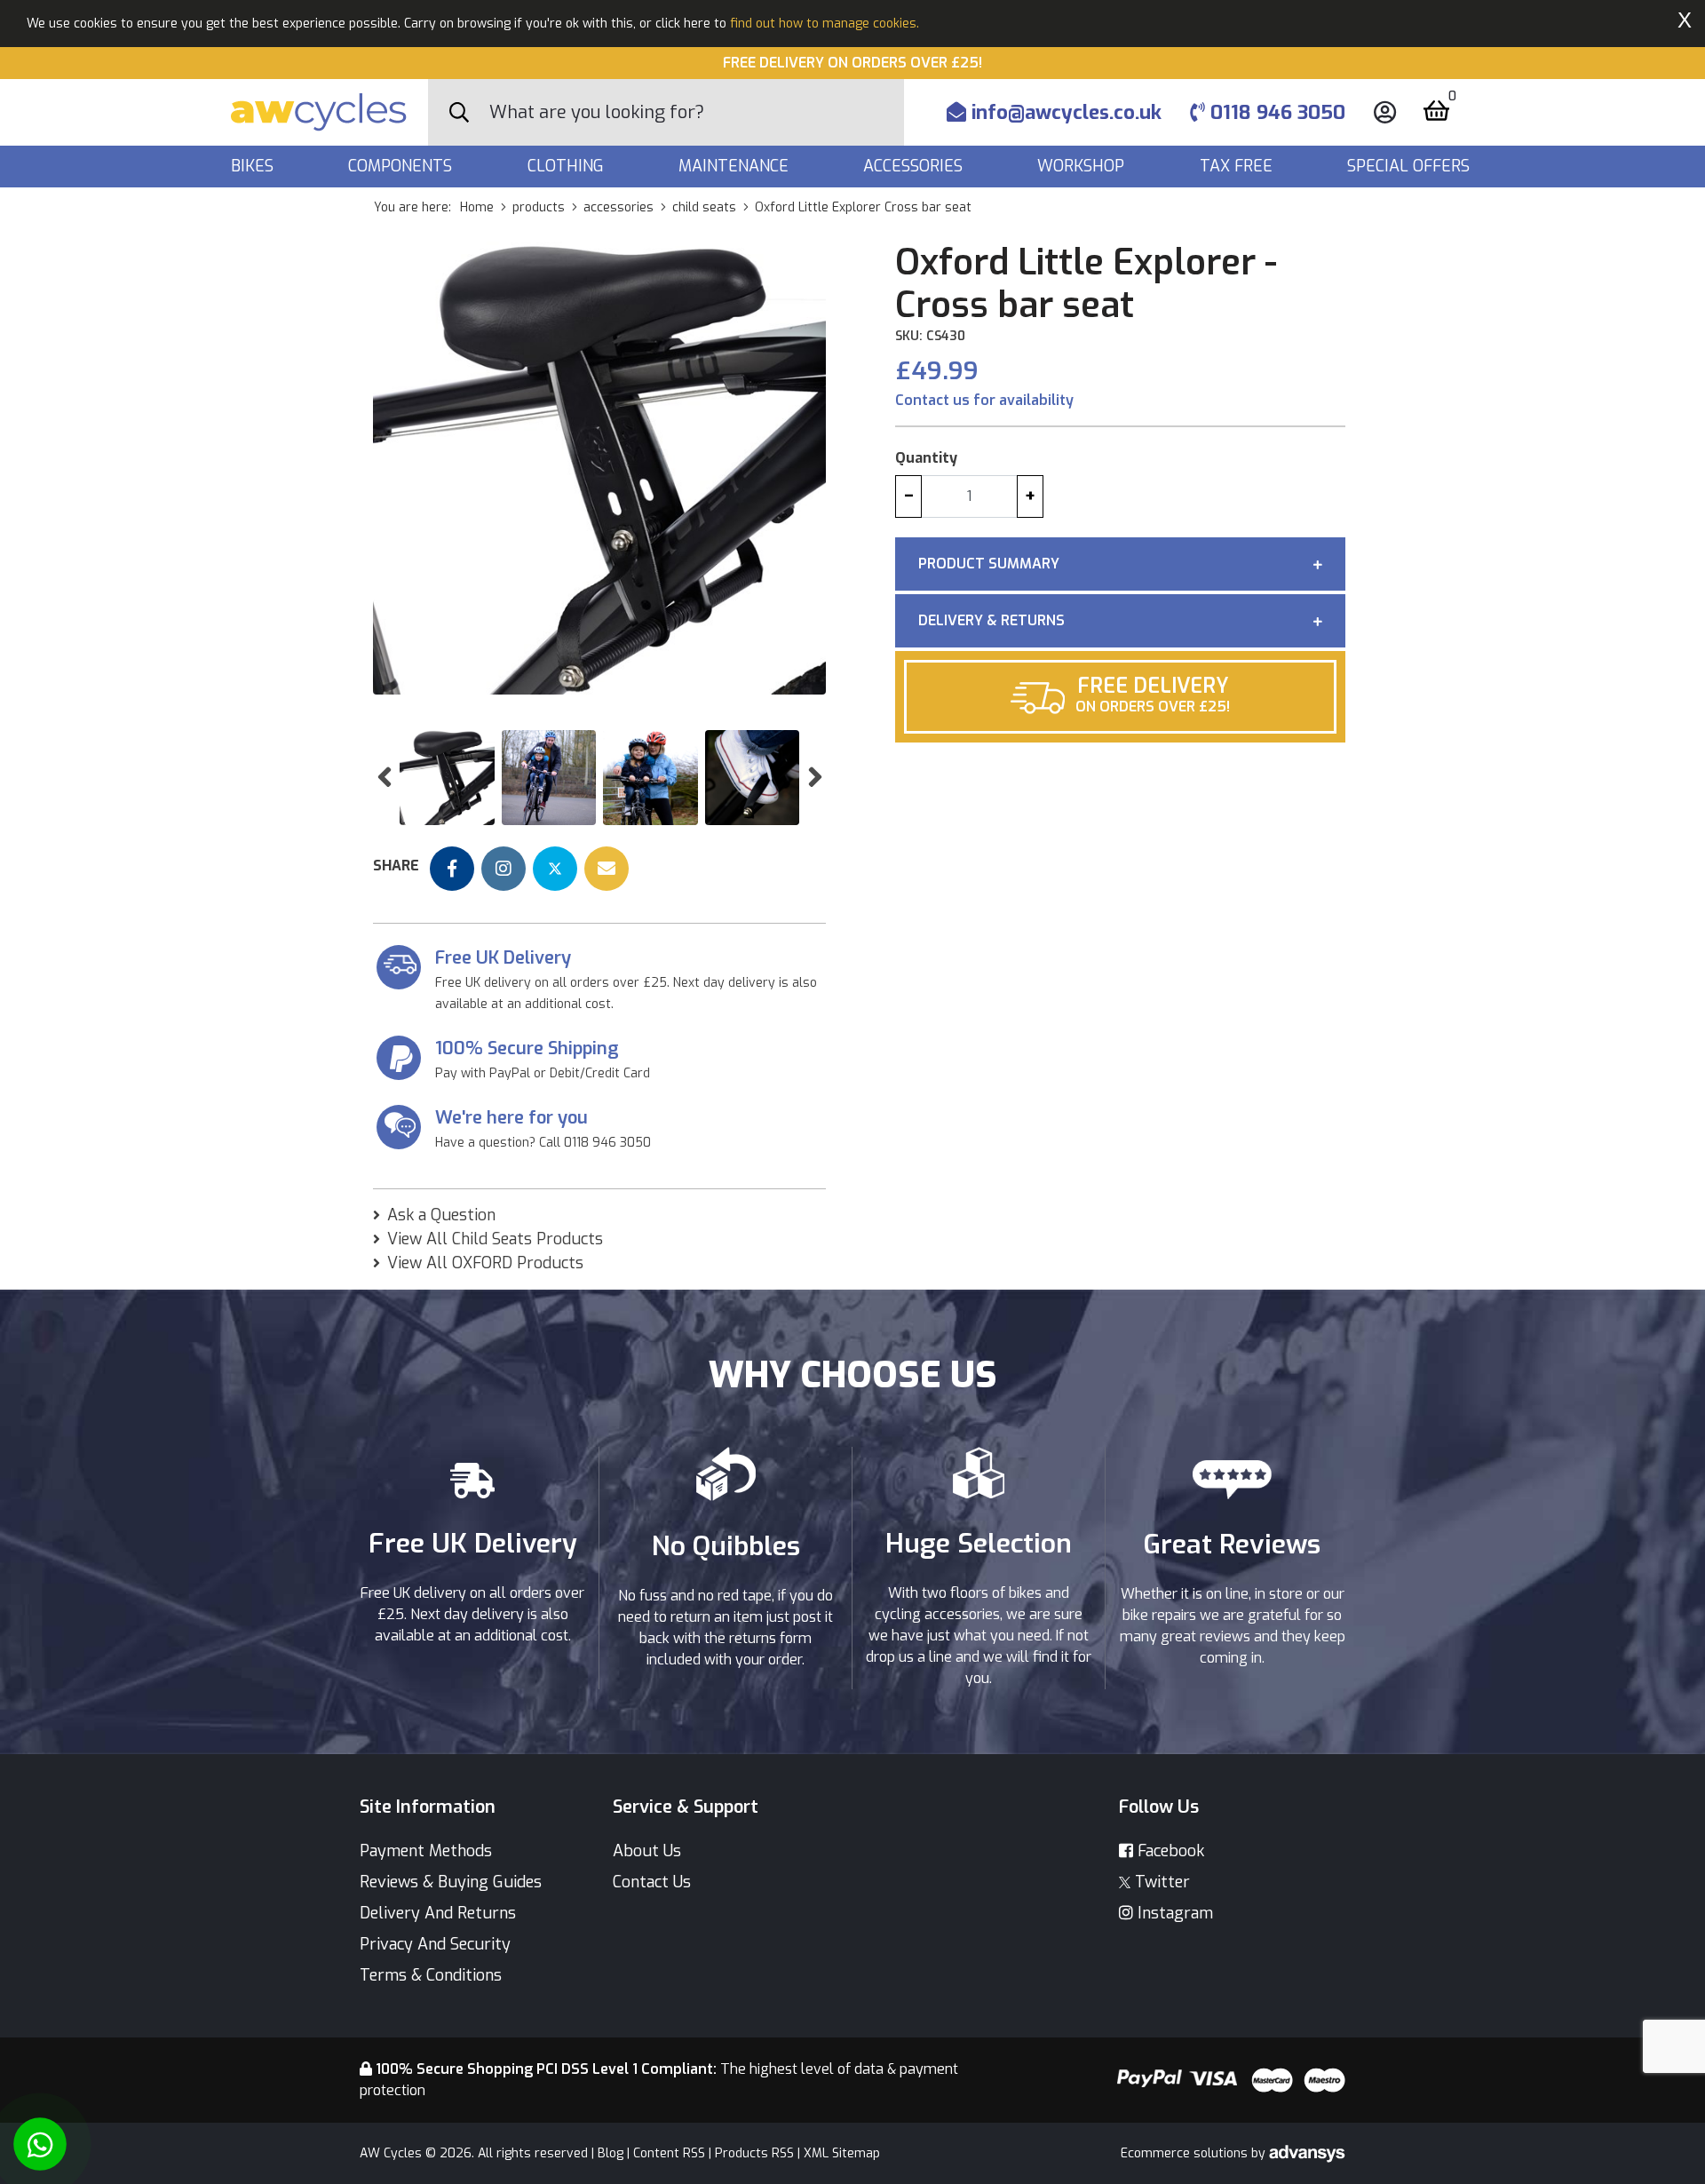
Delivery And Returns (438, 1913)
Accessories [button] (915, 166)
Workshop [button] (1083, 166)
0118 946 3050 (1275, 112)
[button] (384, 778)
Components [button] (402, 166)
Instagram (1173, 1913)
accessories (619, 207)
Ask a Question (441, 1215)
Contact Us (652, 1882)
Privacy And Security (435, 1944)
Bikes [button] (254, 166)
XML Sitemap (842, 2153)
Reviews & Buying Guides (451, 1882)
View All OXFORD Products (485, 1263)
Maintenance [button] (736, 166)
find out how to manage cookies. (825, 24)
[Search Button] (459, 113)
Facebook (1169, 1851)
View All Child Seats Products (495, 1239)
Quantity (926, 458)
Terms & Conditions (431, 1975)
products (539, 207)
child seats (704, 207)
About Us (647, 1851)
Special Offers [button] (1411, 166)
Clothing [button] (568, 166)
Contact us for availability (984, 400)
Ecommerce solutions (1186, 2153)
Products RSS (754, 2153)
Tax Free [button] (1238, 166)
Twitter (1160, 1882)
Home (477, 207)
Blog (611, 2153)
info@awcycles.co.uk (1064, 112)
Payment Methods (426, 1851)
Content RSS (669, 2153)
